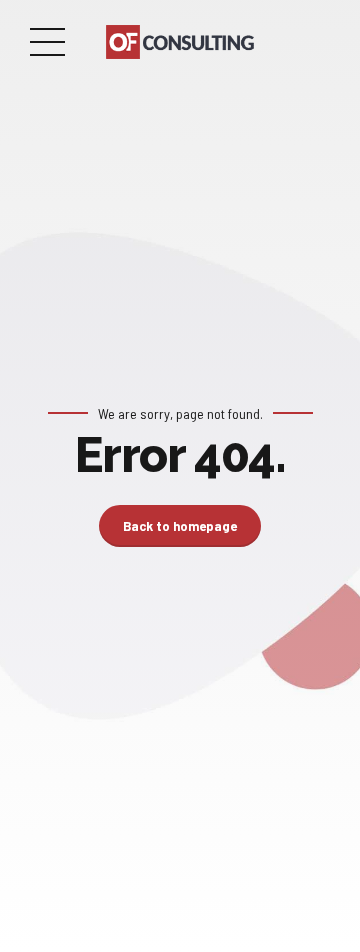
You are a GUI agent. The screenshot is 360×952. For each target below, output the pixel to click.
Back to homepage (180, 526)
